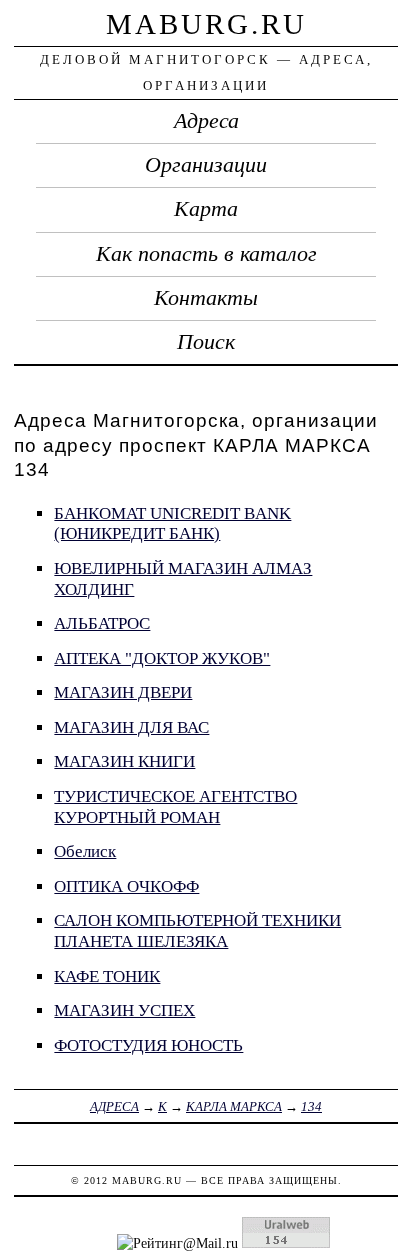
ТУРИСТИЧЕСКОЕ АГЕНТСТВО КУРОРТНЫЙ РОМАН (175, 807)
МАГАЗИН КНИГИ (124, 761)
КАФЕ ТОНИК (107, 976)
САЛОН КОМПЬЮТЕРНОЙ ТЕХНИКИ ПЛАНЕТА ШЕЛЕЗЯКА (197, 931)
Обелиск (85, 851)
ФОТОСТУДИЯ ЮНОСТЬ (148, 1045)
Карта (206, 209)
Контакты (206, 298)
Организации (206, 165)
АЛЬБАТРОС (102, 623)
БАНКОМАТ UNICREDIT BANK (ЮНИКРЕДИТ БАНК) (172, 524)
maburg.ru (206, 24)
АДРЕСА (114, 1106)
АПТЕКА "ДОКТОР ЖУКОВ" (162, 658)
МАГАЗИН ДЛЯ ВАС (131, 727)
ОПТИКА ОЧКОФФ (126, 886)
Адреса (206, 121)
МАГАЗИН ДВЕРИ (123, 692)
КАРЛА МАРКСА (234, 1106)
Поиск (206, 342)
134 (311, 1106)
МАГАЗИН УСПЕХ (124, 1010)
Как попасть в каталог (206, 254)
